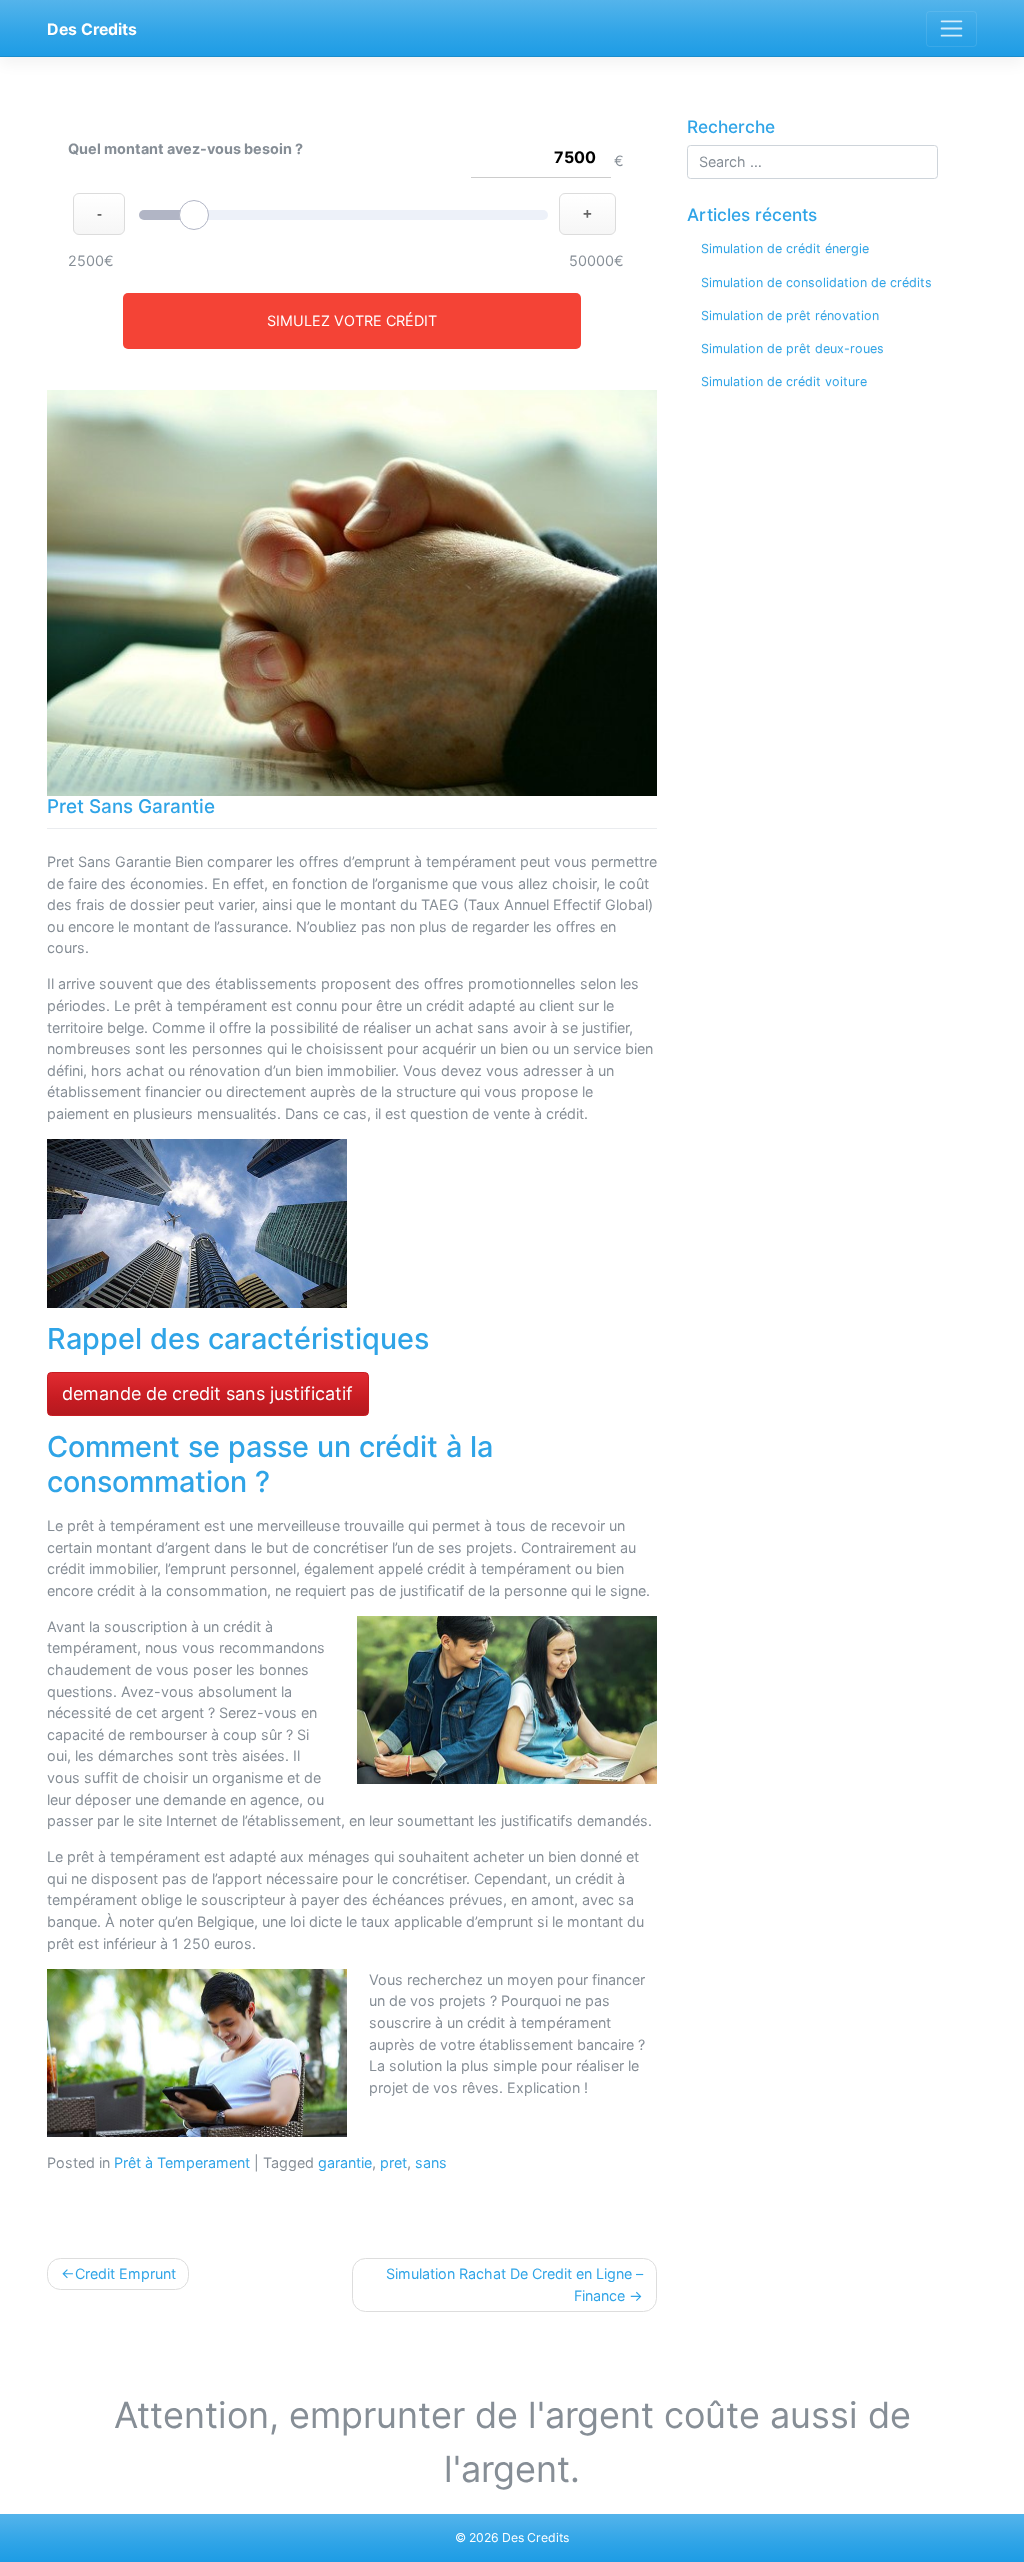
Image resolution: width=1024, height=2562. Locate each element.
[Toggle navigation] (951, 29)
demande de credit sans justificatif (207, 1393)
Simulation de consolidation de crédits (816, 282)
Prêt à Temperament (182, 2162)
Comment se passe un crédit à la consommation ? (270, 1464)
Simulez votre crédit (352, 320)
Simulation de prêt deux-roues (792, 348)
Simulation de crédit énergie (785, 248)
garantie (345, 2162)
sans (431, 2162)
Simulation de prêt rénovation (790, 315)
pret (393, 2162)
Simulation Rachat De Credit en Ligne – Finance (514, 2284)
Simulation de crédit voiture (784, 381)
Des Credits (92, 29)
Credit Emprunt (125, 2273)
